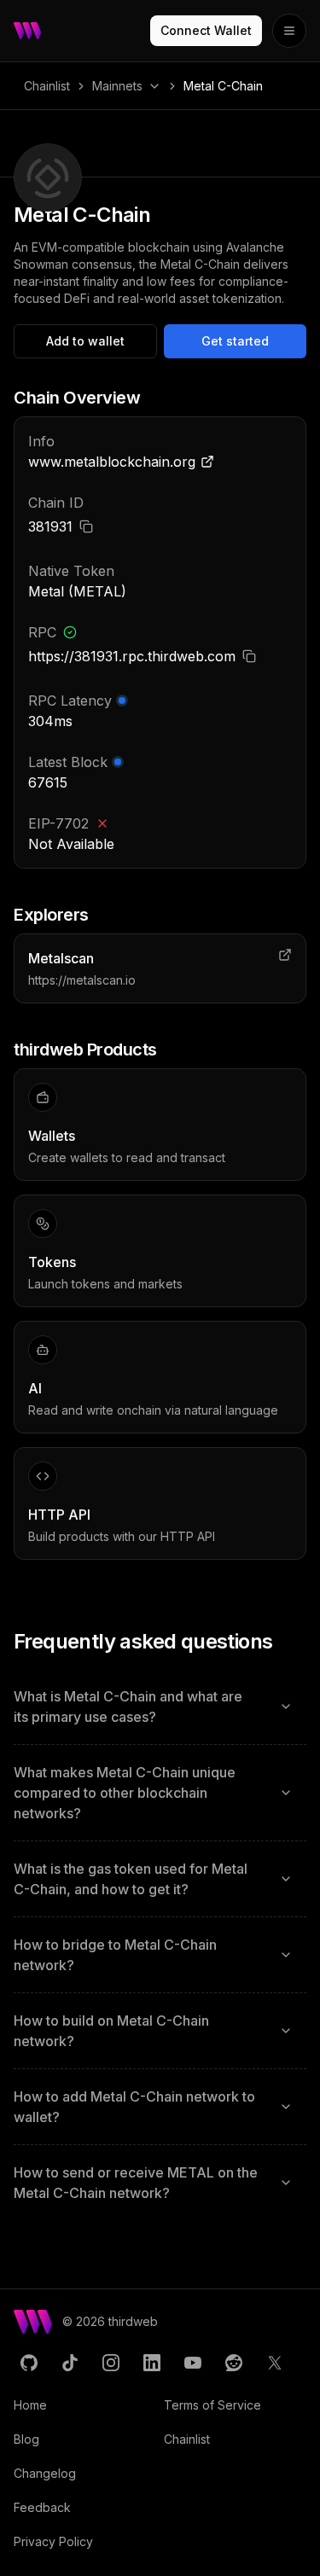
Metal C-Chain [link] (223, 86)
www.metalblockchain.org (112, 462)
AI (35, 1388)
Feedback (42, 2507)
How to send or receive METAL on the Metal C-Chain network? (136, 2183)
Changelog (45, 2473)
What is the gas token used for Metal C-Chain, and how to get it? (131, 1879)
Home (30, 2405)
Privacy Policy (53, 2541)
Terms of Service (212, 2405)
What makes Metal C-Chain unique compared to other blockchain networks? (125, 1793)
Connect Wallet (206, 30)
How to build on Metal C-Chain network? (111, 2031)
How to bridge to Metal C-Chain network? (115, 1955)
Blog (26, 2439)
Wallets (52, 1136)
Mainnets (117, 86)
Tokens (52, 1262)
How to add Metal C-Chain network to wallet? (134, 2107)
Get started (235, 341)
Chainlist (47, 86)
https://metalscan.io (82, 980)
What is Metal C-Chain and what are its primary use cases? (128, 1707)
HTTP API (59, 1515)
